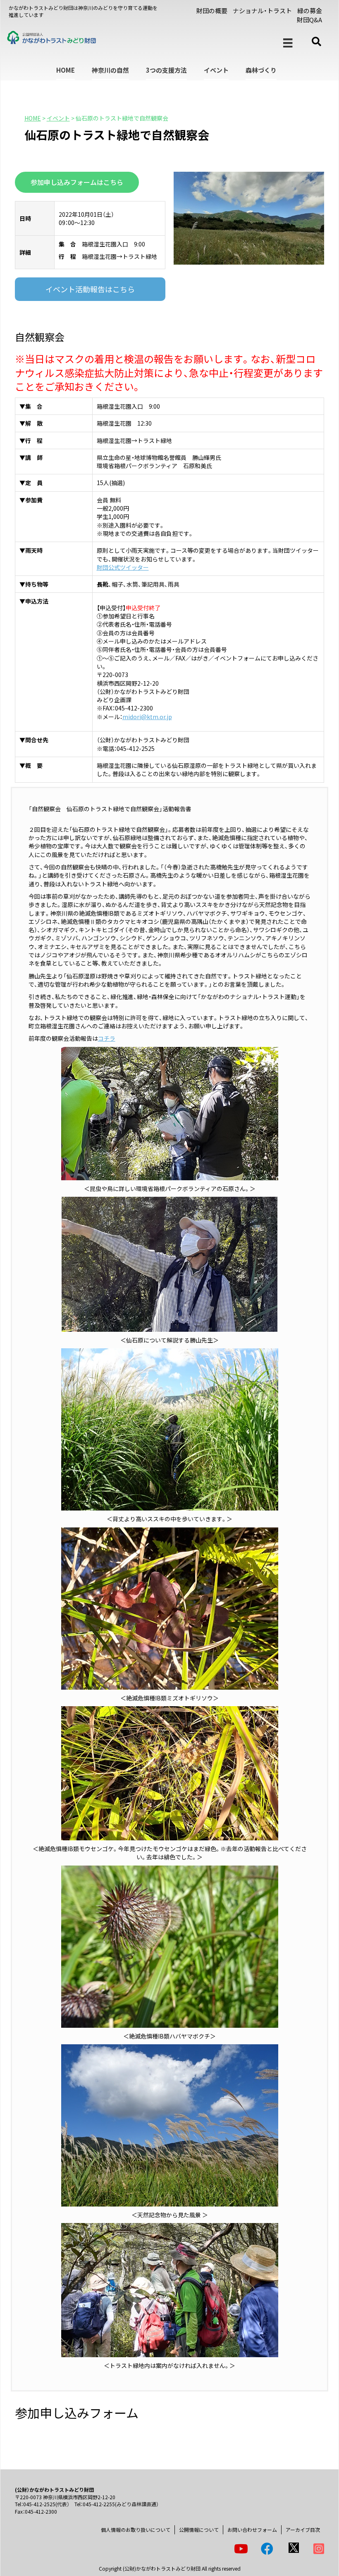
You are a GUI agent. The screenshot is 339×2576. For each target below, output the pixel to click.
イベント (216, 70)
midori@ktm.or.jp (147, 717)
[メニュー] (288, 43)
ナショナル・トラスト (262, 11)
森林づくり (261, 70)
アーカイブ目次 (303, 2530)
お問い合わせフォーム (252, 2530)
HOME (66, 70)
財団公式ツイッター (123, 567)
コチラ (107, 1038)
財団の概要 (212, 11)
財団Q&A (309, 20)
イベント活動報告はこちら (90, 289)
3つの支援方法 (166, 70)
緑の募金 (310, 11)
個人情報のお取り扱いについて (136, 2530)
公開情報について (199, 2530)
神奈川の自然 (110, 70)
